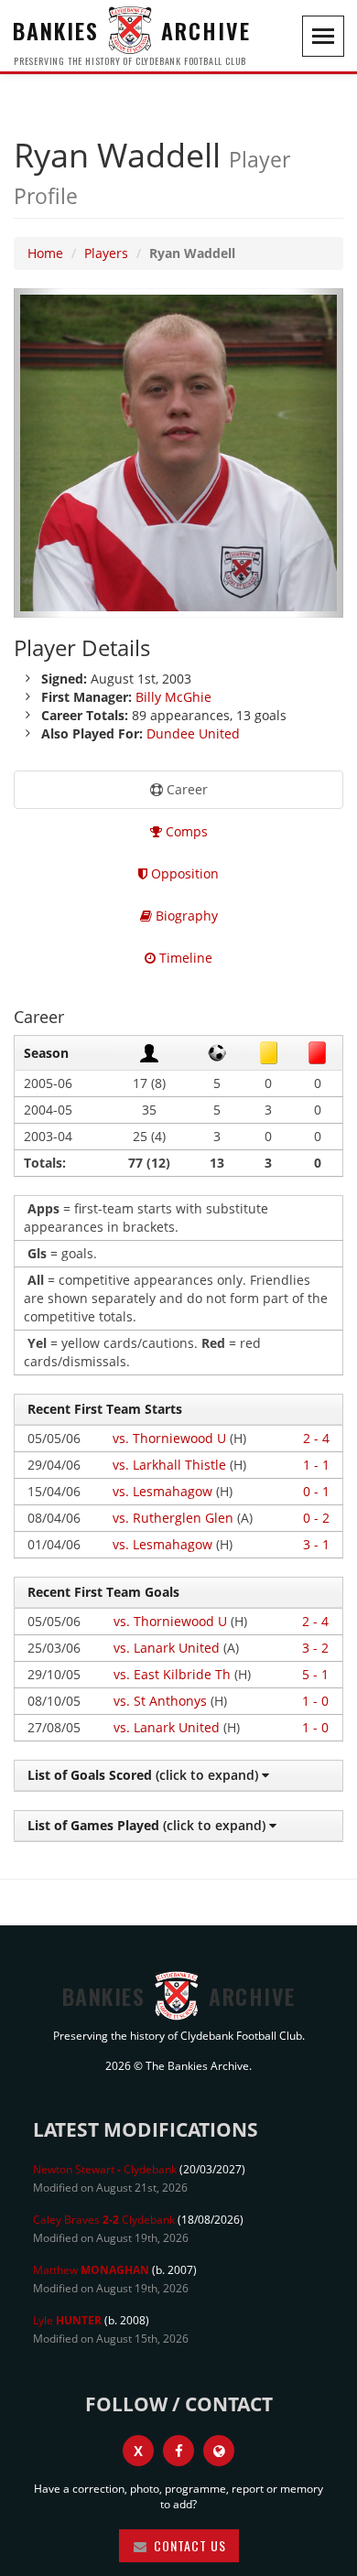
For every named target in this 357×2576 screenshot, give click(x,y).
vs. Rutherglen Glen (173, 1518)
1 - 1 (316, 1465)
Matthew (91, 2270)
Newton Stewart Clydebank (105, 2169)
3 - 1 (316, 1544)
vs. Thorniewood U (169, 1438)
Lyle (67, 2320)
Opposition (183, 873)
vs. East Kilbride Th (172, 1674)
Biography (185, 916)
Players (106, 253)
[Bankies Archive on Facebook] (178, 2451)
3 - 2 (315, 1648)
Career (185, 789)
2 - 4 (316, 1438)
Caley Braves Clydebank (104, 2220)
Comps (185, 831)
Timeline (184, 958)
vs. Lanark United (167, 1648)
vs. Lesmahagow (162, 1491)
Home (45, 253)
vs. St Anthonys (160, 1701)
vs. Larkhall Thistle (169, 1465)
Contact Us (188, 2545)
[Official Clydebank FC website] (219, 2451)
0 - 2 (316, 1518)
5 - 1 (315, 1674)
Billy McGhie (173, 697)
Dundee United (193, 733)
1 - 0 (315, 1701)
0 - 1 (316, 1491)
